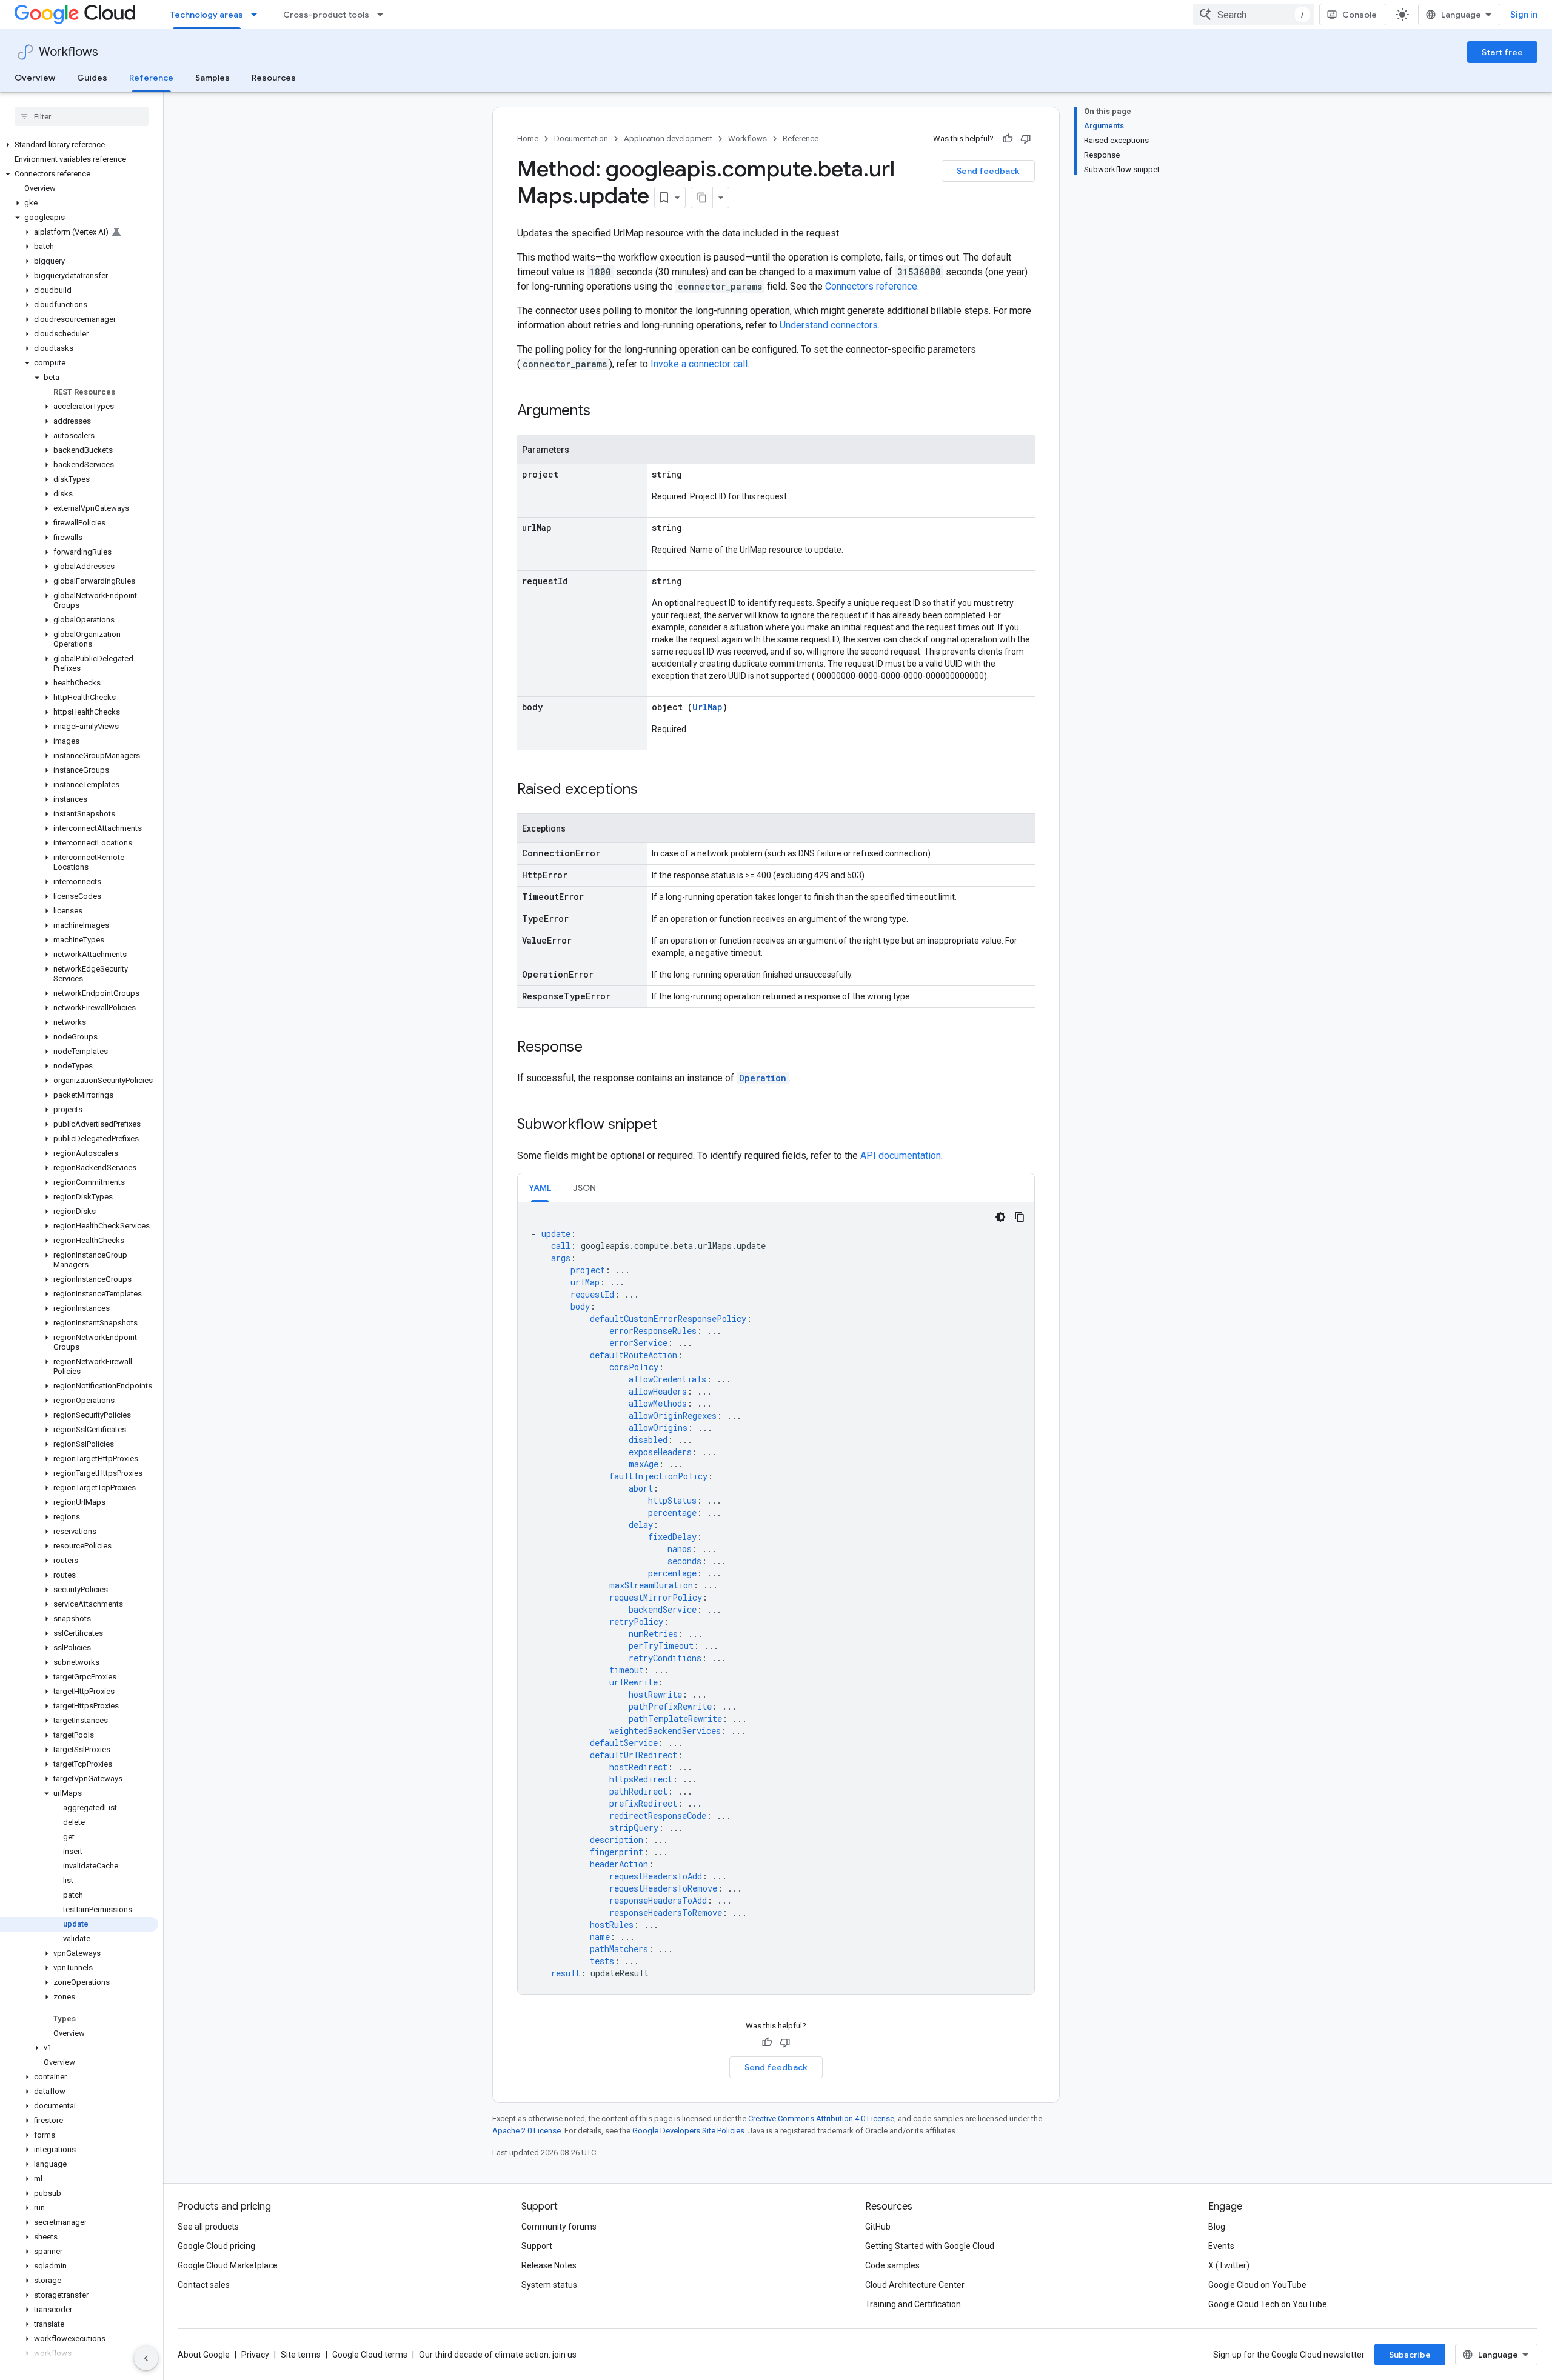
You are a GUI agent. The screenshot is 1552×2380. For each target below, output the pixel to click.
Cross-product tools (326, 15)
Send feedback (988, 171)
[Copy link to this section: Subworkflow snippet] (669, 1125)
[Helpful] (1008, 139)
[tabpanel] (776, 1598)
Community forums (559, 2227)
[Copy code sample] (1020, 1217)
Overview (35, 78)
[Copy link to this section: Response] (595, 1048)
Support (537, 2246)
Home (528, 138)
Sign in (1524, 15)
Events (1221, 2246)
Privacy (255, 2355)
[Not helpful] (1026, 139)
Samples (212, 78)
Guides (92, 78)
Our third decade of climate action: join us (498, 2355)
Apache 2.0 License (527, 2131)
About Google (204, 2355)
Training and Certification (913, 2304)
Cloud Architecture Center (915, 2285)
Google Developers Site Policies (688, 2131)
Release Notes (549, 2265)
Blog (1217, 2227)
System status (549, 2285)
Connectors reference (871, 286)
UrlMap (707, 707)
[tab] (540, 1188)
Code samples (892, 2265)
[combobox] (1254, 15)
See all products (208, 2227)
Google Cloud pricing (216, 2246)
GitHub (878, 2227)
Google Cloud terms (370, 2355)
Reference (151, 78)
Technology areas (207, 15)
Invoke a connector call (699, 364)
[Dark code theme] (1000, 1217)
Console (1360, 15)
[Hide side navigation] (146, 2358)
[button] (79, 145)
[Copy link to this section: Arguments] (603, 412)
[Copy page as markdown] (702, 198)
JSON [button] (584, 1188)
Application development (668, 138)
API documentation (901, 1155)
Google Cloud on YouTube (1257, 2285)
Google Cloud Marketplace (228, 2265)
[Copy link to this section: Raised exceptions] (650, 790)
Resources (274, 78)
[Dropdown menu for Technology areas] (258, 15)
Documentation (581, 138)
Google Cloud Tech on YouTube (1268, 2304)
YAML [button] (540, 1188)
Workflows (69, 52)
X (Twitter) (1229, 2265)
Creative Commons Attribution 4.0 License (821, 2118)
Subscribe (1410, 2355)
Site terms (301, 2355)
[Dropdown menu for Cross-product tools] (384, 15)
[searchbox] (82, 116)
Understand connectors (829, 325)
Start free (1502, 52)
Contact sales (204, 2285)
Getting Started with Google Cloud (930, 2246)
